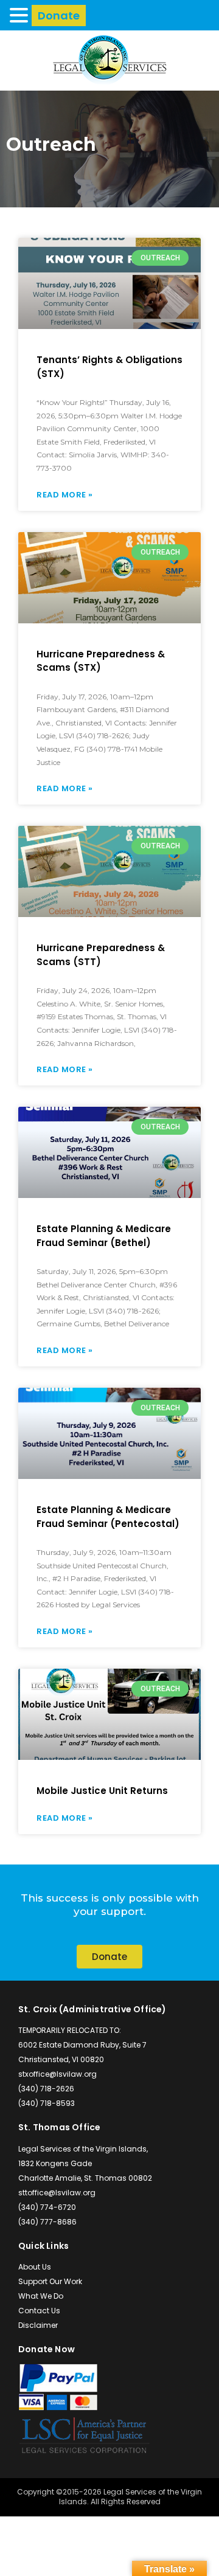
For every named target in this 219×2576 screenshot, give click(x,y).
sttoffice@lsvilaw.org (57, 2193)
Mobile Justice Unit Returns (102, 1791)
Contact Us (39, 2311)
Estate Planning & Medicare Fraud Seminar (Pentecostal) (108, 1517)
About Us (35, 2267)
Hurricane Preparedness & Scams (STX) (101, 661)
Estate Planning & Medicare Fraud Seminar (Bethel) (104, 1236)
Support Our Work (50, 2281)
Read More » (65, 495)
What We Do (41, 2296)
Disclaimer (38, 2325)
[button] (21, 15)
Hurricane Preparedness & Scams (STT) (101, 955)
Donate (59, 16)
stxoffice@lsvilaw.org (57, 2074)
